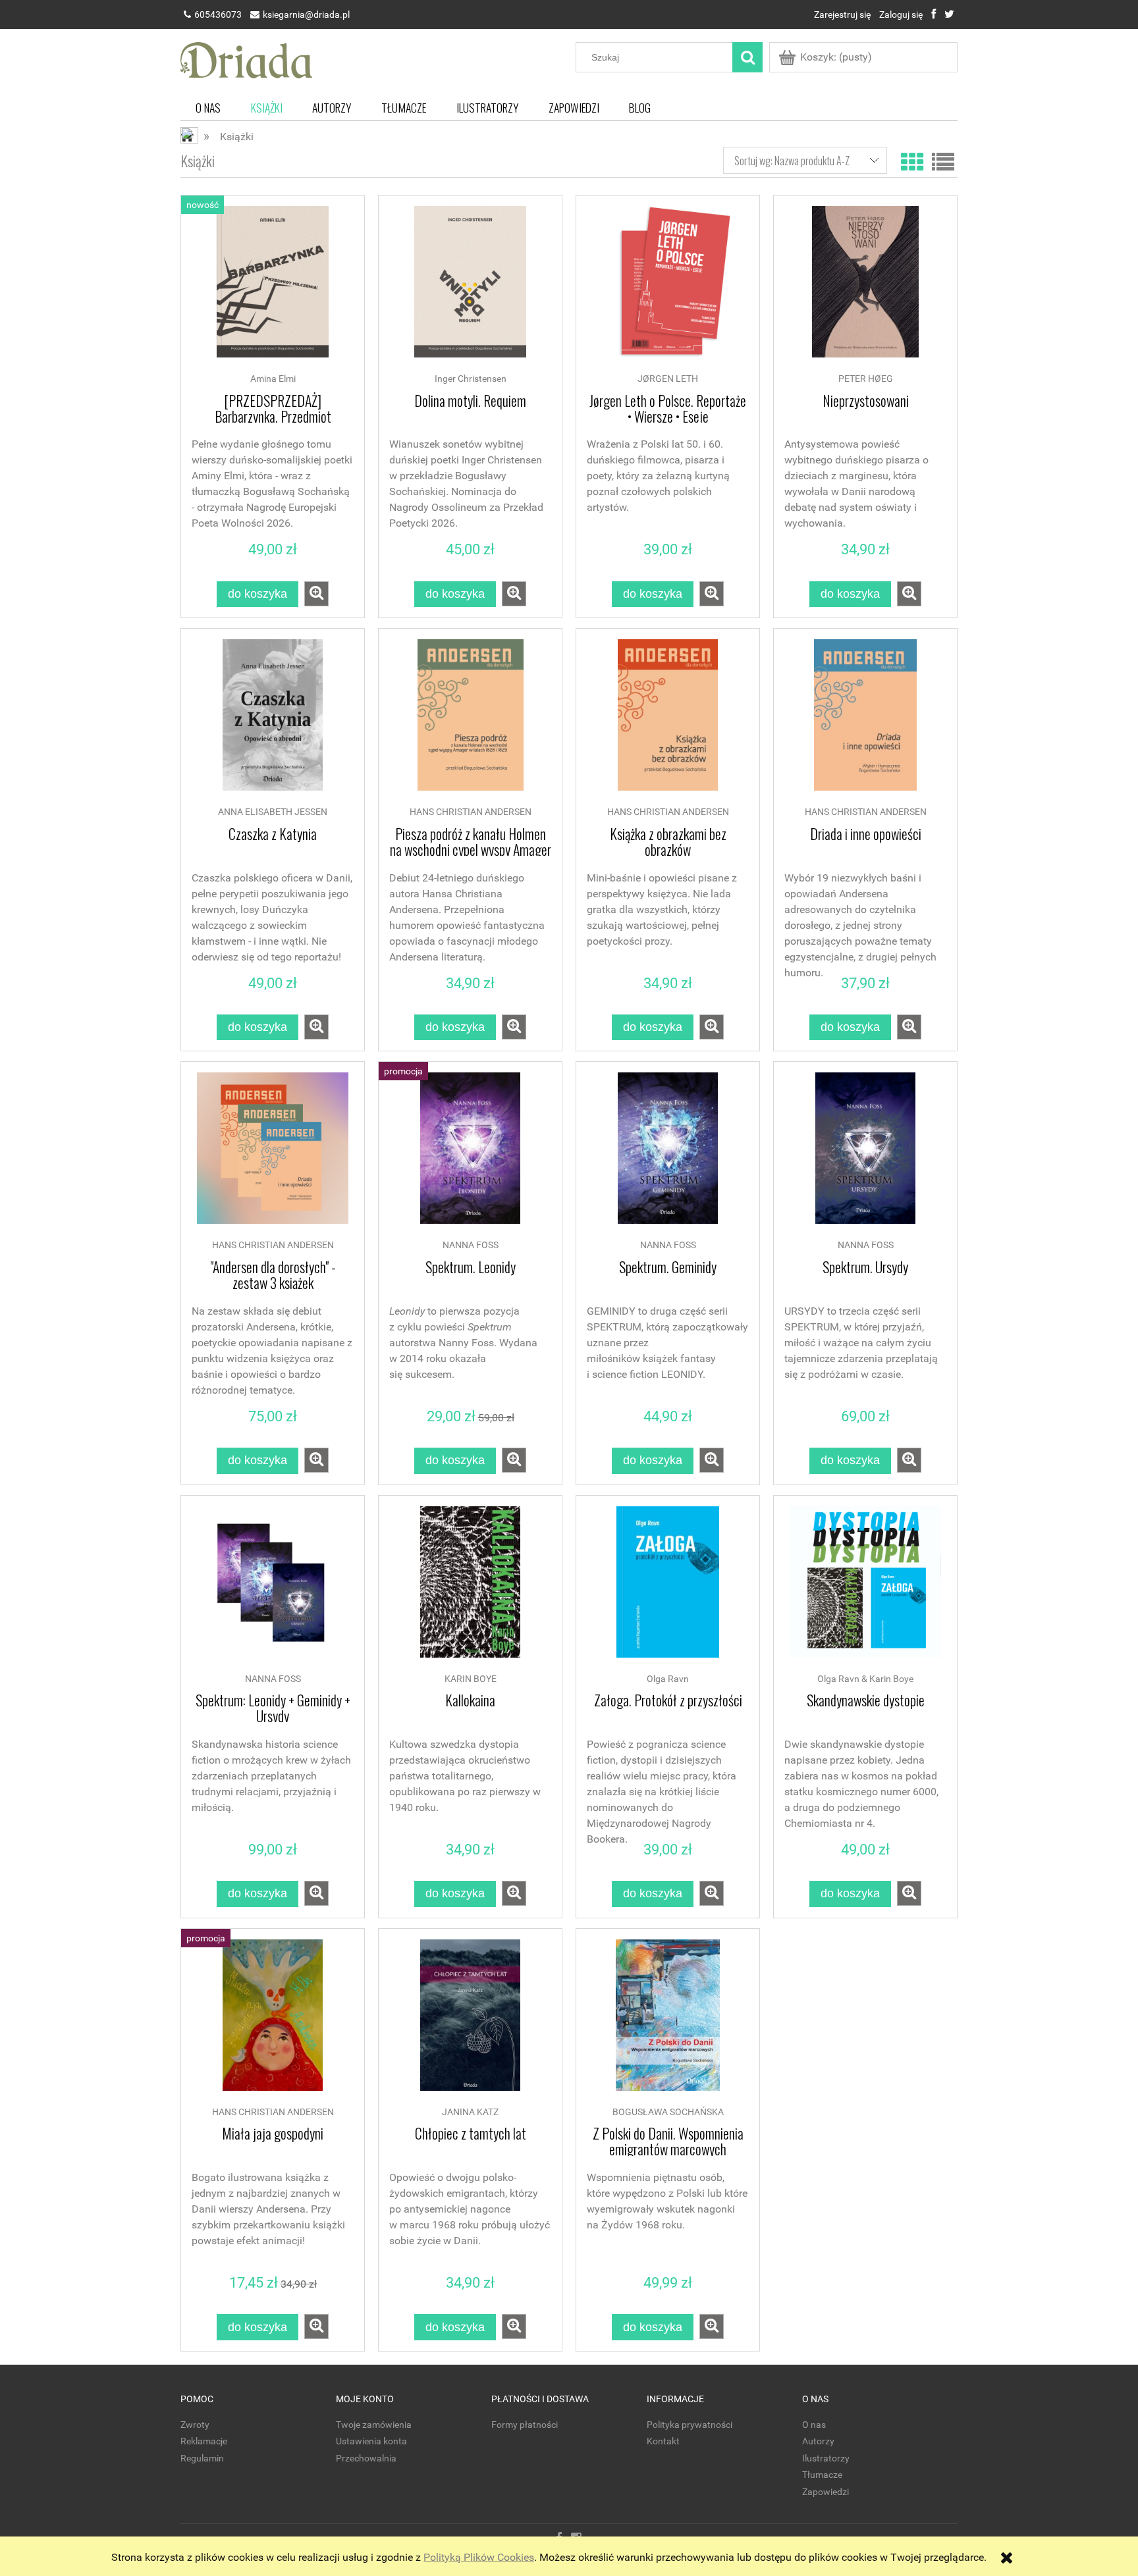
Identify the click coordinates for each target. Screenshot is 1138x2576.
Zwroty (195, 2425)
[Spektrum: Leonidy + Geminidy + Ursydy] (273, 1589)
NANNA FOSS (471, 1245)
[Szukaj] (747, 57)
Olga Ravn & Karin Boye (865, 1679)
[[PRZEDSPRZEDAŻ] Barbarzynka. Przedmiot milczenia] (273, 288)
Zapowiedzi (826, 2492)
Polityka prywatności (690, 2425)
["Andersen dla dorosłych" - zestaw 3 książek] (273, 1155)
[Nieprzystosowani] (865, 288)
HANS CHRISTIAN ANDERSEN (471, 812)
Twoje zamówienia (374, 2425)
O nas (814, 2425)
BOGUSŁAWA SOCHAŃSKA (668, 2112)
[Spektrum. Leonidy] (470, 1155)
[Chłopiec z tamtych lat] (470, 2022)
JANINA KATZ (470, 2112)
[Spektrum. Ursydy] (865, 1155)
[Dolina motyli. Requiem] (470, 288)
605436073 (218, 14)
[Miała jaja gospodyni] (273, 2022)
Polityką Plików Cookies (479, 2557)
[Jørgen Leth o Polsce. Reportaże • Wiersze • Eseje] (668, 288)
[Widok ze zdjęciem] (912, 160)
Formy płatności (525, 2425)
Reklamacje (204, 2441)
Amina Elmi (273, 379)
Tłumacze (822, 2475)
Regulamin (202, 2458)
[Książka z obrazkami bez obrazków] (668, 722)
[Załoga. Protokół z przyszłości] (668, 1589)
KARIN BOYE (471, 1679)
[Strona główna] (246, 59)
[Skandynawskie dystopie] (865, 1589)
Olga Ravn (668, 1679)
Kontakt (663, 2441)
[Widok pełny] (943, 160)
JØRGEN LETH (668, 379)
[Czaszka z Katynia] (273, 722)
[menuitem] (208, 108)
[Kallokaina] (470, 1589)
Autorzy (818, 2441)
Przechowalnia (366, 2458)
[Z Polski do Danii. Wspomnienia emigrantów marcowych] (668, 2022)
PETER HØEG (866, 379)
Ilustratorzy (826, 2458)
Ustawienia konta (371, 2441)
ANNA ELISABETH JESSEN (273, 812)
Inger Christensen (471, 379)
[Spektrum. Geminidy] (668, 1155)
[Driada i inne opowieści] (865, 722)
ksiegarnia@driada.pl (306, 14)
